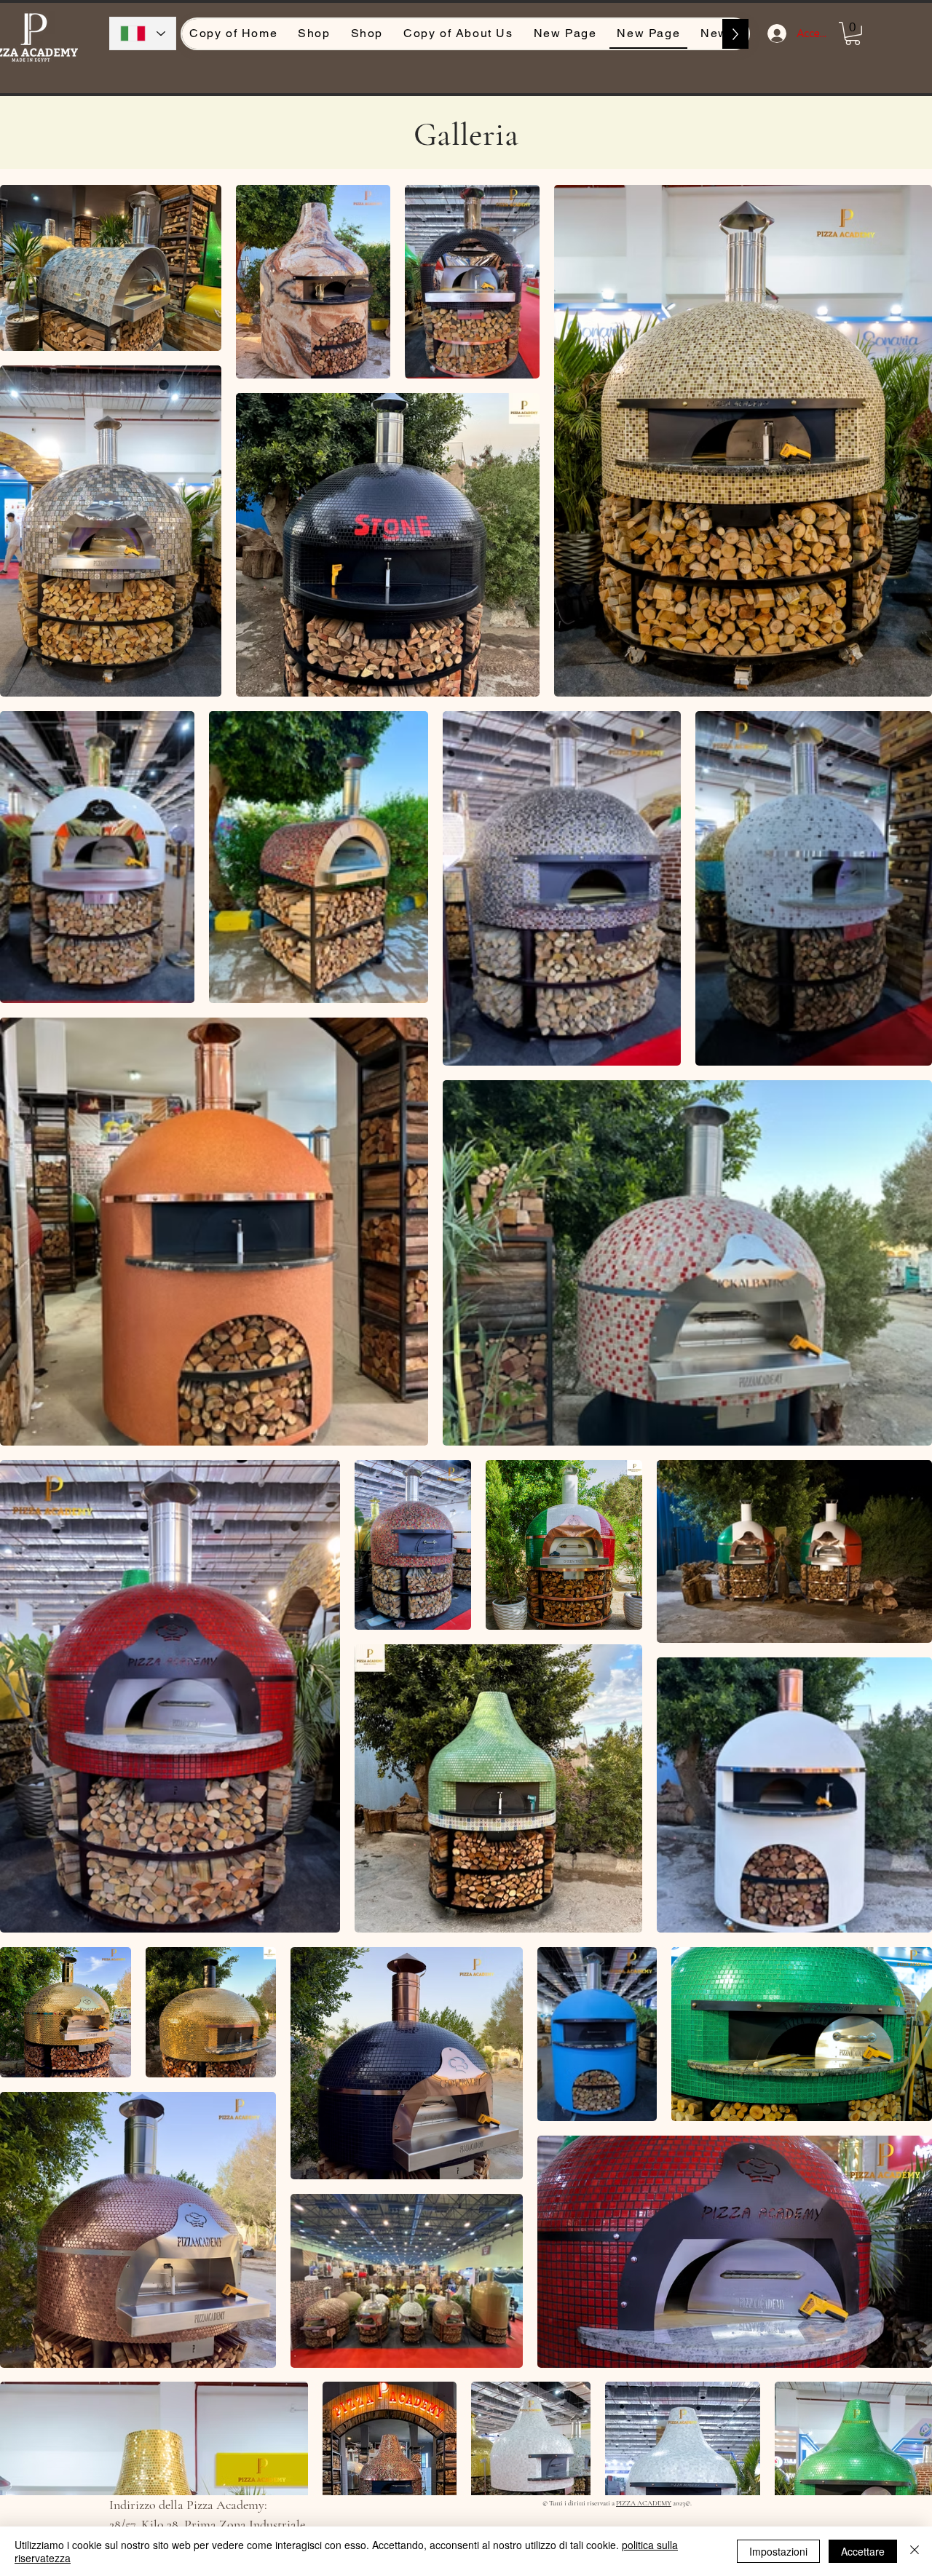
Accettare (863, 2551)
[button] (853, 33)
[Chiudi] (915, 2551)
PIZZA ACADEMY (644, 2503)
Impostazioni (778, 2551)
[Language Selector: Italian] (143, 33)
